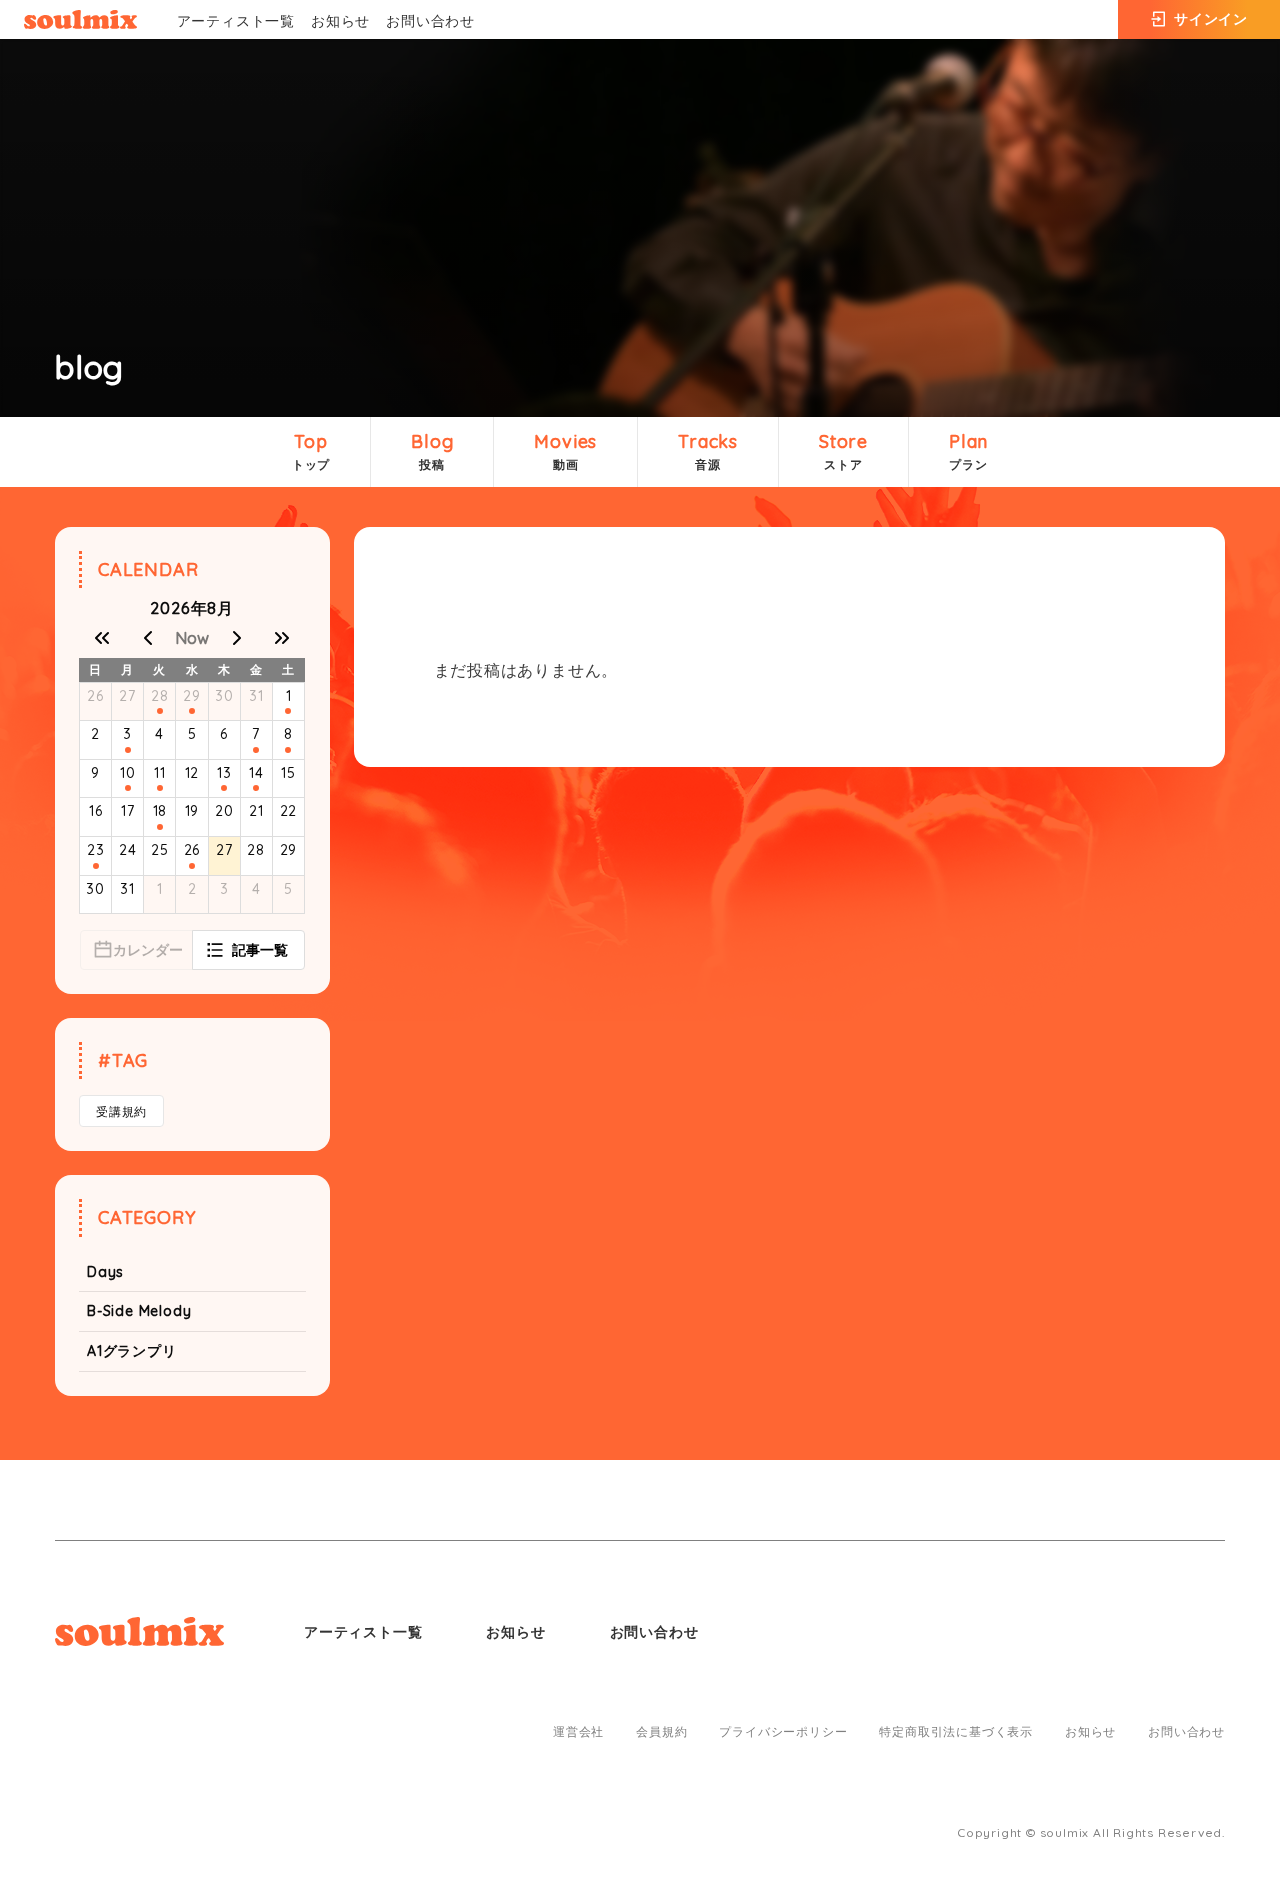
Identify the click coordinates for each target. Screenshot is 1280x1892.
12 (192, 773)
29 (192, 696)
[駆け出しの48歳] (224, 788)
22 (289, 811)
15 (288, 773)
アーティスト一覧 (236, 21)
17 (128, 811)
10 (128, 773)
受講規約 (121, 1111)
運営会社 (578, 1732)
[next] (237, 638)
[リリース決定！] (256, 750)
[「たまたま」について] (96, 866)
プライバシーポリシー (783, 1732)
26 (95, 696)
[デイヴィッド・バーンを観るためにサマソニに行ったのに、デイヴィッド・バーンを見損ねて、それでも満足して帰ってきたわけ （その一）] (256, 788)
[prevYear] (102, 638)
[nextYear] (282, 638)
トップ (311, 451)
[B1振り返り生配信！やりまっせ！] (288, 750)
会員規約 (661, 1732)
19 (192, 811)
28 (160, 696)
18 (160, 811)
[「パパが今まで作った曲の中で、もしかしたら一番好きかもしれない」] (128, 788)
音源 (708, 451)
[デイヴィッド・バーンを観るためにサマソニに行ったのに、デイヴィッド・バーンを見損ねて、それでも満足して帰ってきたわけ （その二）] (160, 827)
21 (256, 811)
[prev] (147, 638)
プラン (968, 451)
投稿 (432, 451)
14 (256, 773)
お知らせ (340, 21)
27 (127, 696)
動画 (565, 451)
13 (224, 773)
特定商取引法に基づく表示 (956, 1732)
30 (224, 696)
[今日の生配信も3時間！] (160, 711)
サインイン (1211, 19)
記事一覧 (260, 950)
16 (96, 811)
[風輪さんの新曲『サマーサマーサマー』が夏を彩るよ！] (128, 750)
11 (160, 773)
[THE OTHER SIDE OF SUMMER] (288, 711)
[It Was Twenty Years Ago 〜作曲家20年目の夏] (192, 866)
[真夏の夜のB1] (160, 788)
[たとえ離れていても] (192, 711)
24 (128, 850)
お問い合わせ (430, 21)
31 (256, 696)
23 (96, 850)
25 (160, 850)
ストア (843, 451)
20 (224, 811)
